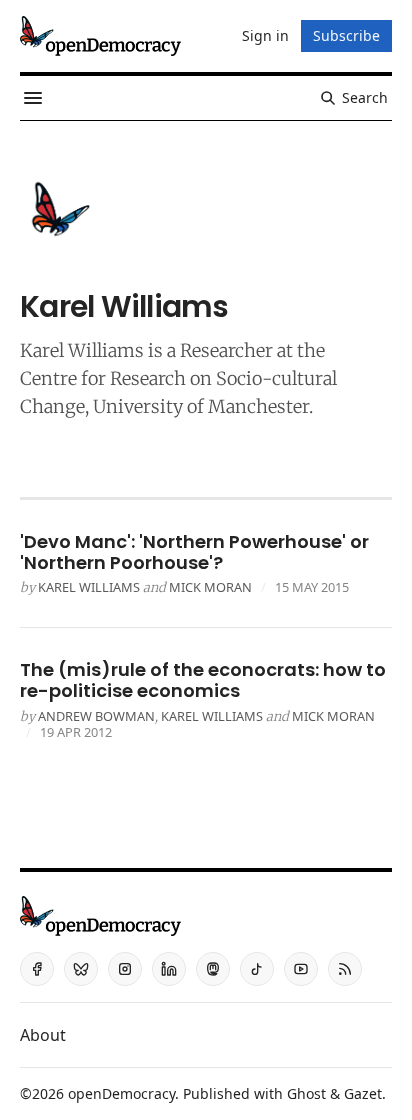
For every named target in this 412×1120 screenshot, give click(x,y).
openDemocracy (121, 1093)
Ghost (306, 1093)
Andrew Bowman (96, 716)
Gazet (363, 1093)
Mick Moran (210, 587)
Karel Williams (82, 350)
